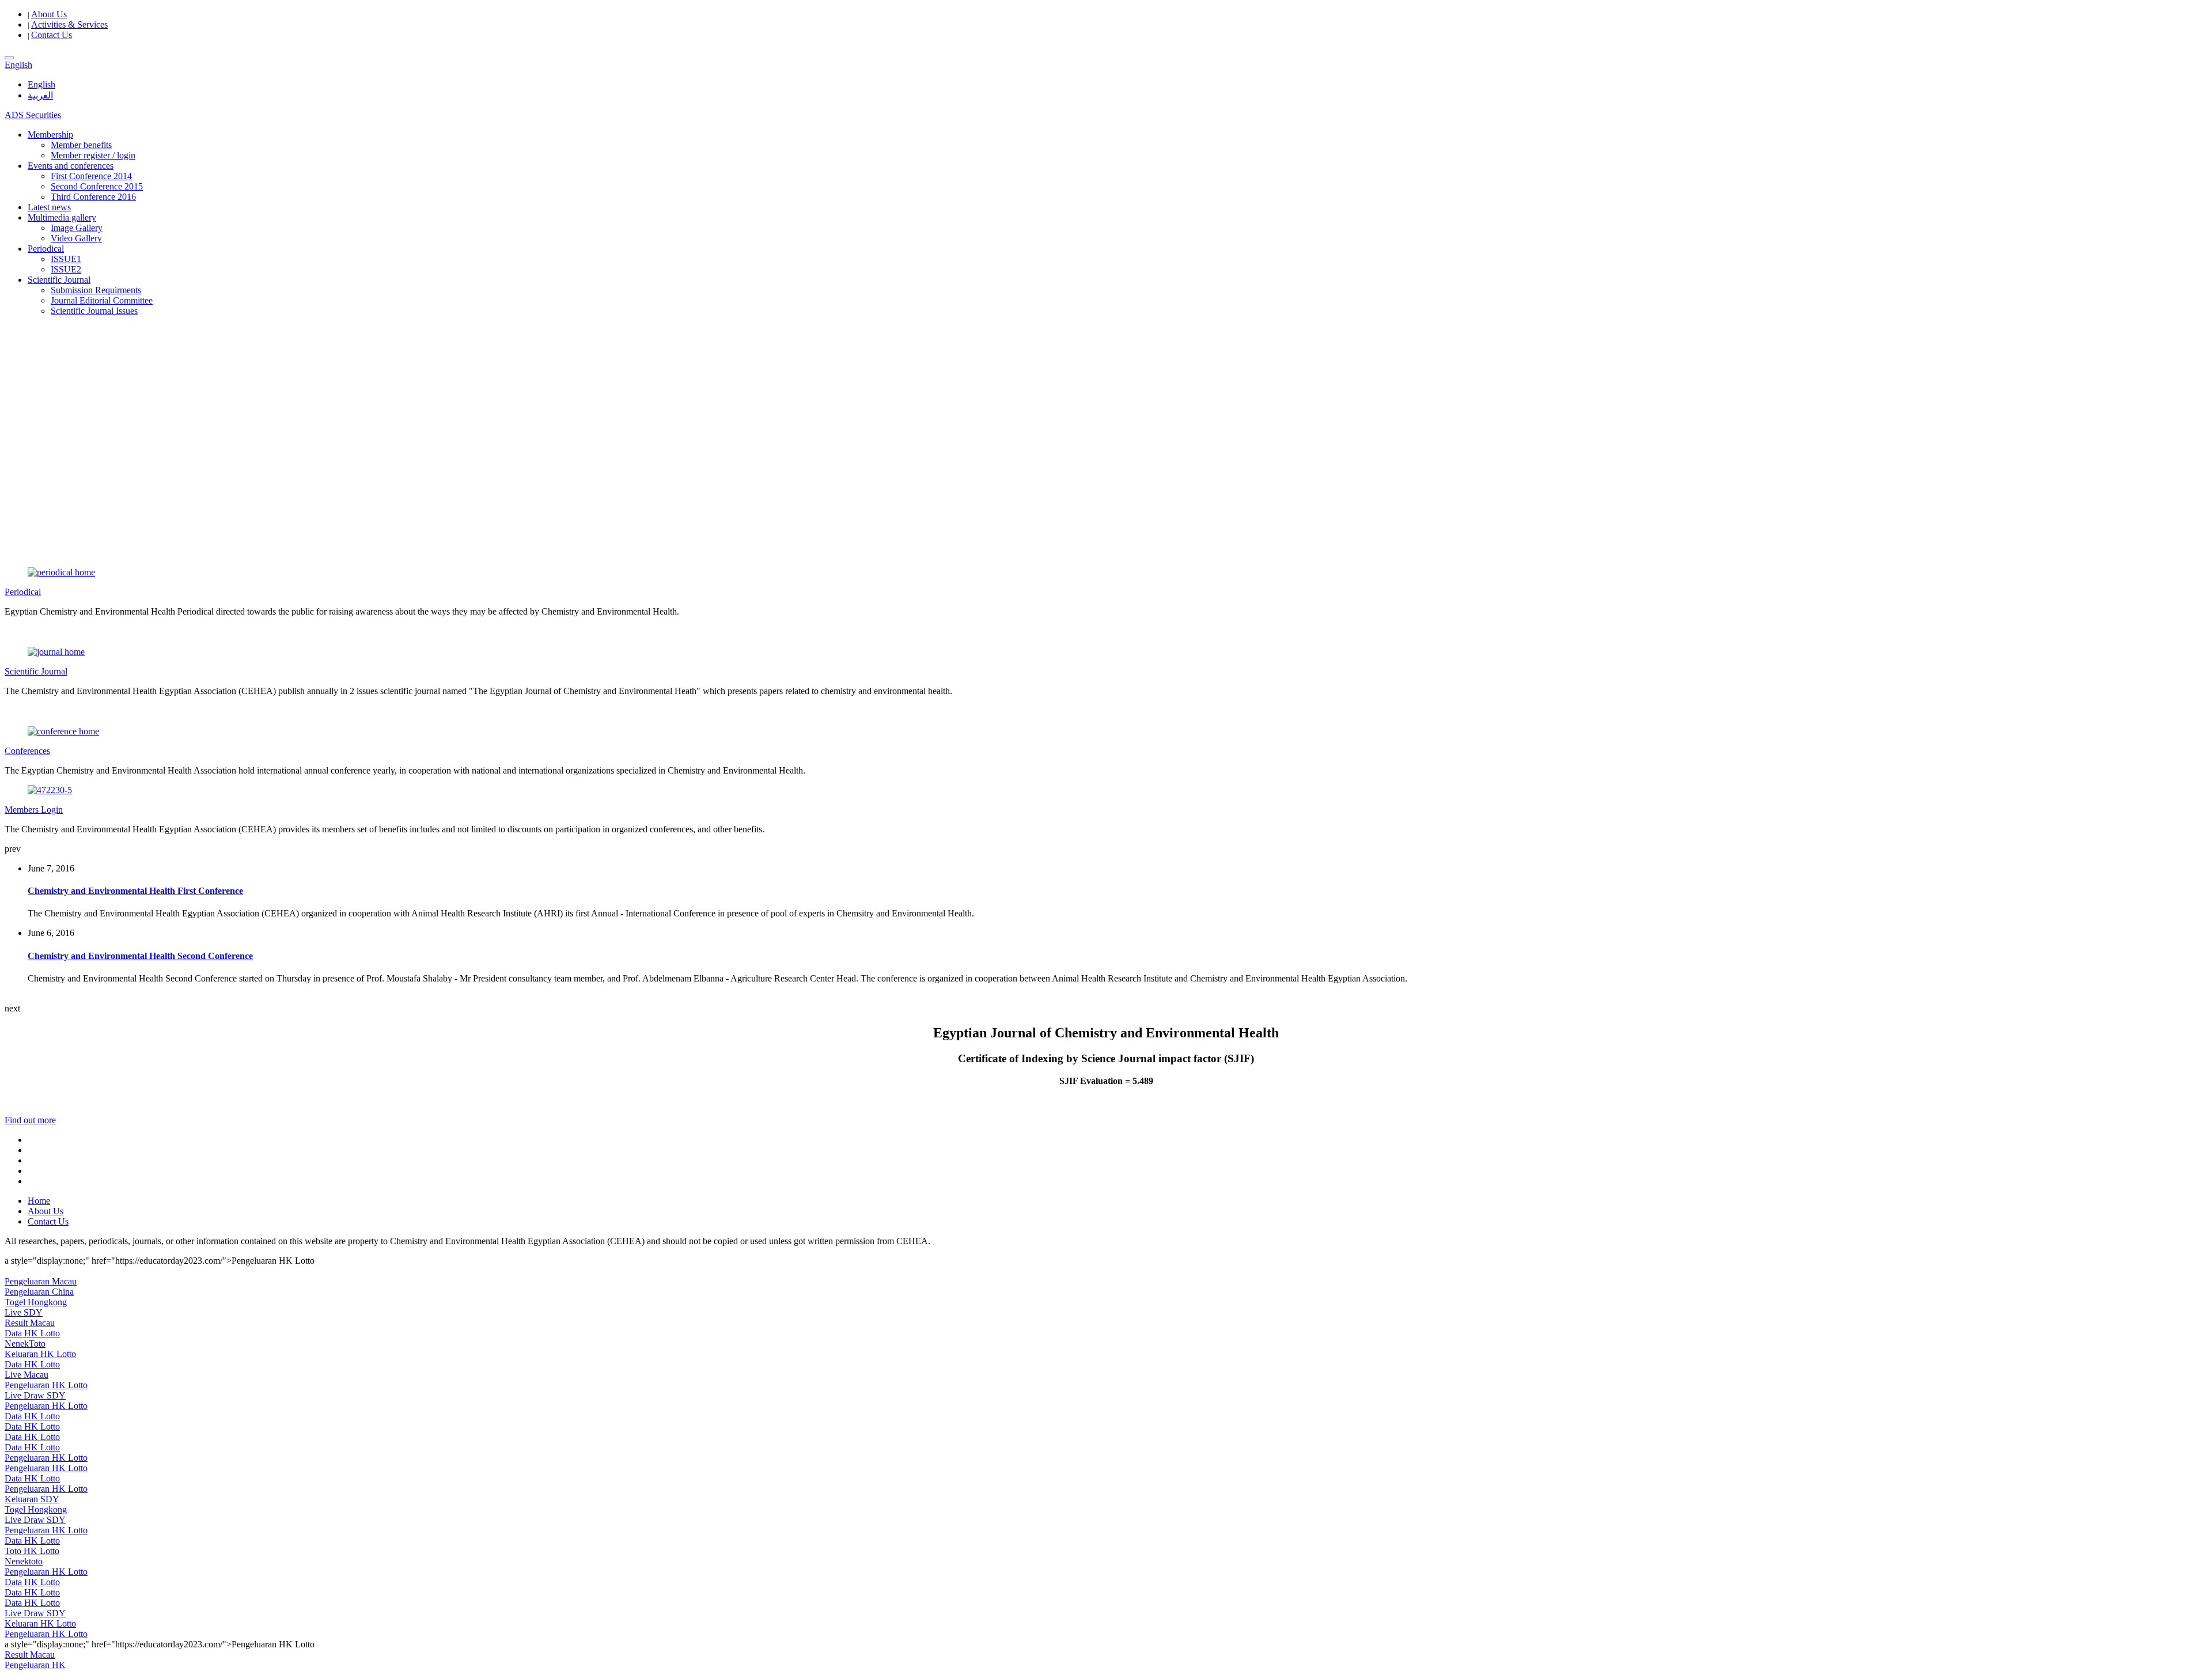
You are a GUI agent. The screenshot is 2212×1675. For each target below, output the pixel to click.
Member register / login (93, 155)
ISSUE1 (66, 259)
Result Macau (30, 1323)
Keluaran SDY (32, 1499)
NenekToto (25, 1344)
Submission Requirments (96, 290)
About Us (49, 14)
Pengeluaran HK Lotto (46, 1385)
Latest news (49, 207)
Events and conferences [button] (71, 166)
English (41, 84)
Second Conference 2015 (97, 186)
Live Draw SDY (35, 1395)
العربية (40, 95)
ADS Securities (33, 115)
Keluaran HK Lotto (40, 1354)
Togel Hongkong (36, 1302)
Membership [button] (50, 134)
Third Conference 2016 (93, 197)
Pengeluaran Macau (41, 1281)
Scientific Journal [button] (59, 280)
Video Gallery (76, 238)
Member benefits (81, 145)
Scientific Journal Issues (94, 311)
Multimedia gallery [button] (62, 217)
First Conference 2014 (91, 176)
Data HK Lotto (32, 1333)
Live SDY (24, 1312)
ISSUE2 (66, 269)
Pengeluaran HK (35, 1665)
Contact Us (52, 35)
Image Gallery (77, 228)
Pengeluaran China (39, 1292)
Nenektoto (24, 1561)
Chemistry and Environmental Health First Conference (135, 891)
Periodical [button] (46, 249)
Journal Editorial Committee (102, 300)
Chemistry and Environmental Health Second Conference (140, 956)
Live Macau (26, 1375)
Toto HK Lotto (32, 1551)
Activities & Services (69, 24)
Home (39, 1201)
